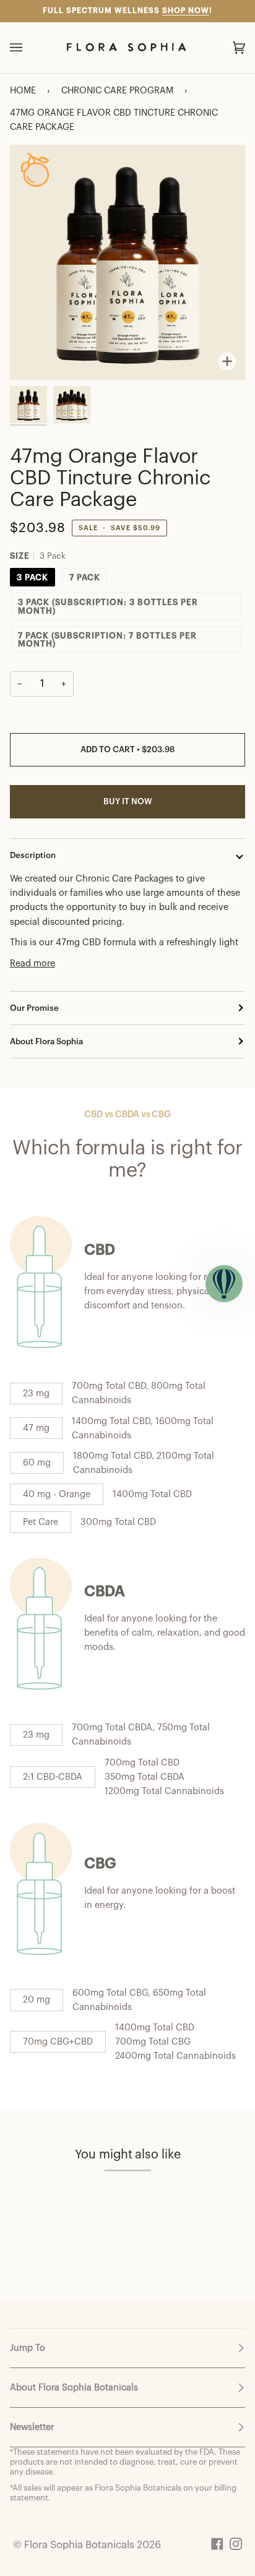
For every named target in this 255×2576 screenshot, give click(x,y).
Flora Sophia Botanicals (79, 2545)
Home (23, 91)
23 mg (36, 1393)
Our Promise (34, 1008)
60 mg (37, 1463)
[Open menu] (28, 48)
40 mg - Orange (57, 1494)
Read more (32, 964)
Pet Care (41, 1522)
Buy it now (128, 801)
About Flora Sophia (46, 1041)
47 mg (36, 1428)
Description (33, 855)
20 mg (37, 2000)
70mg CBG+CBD (58, 2042)
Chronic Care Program (117, 91)
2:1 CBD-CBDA (53, 1777)
